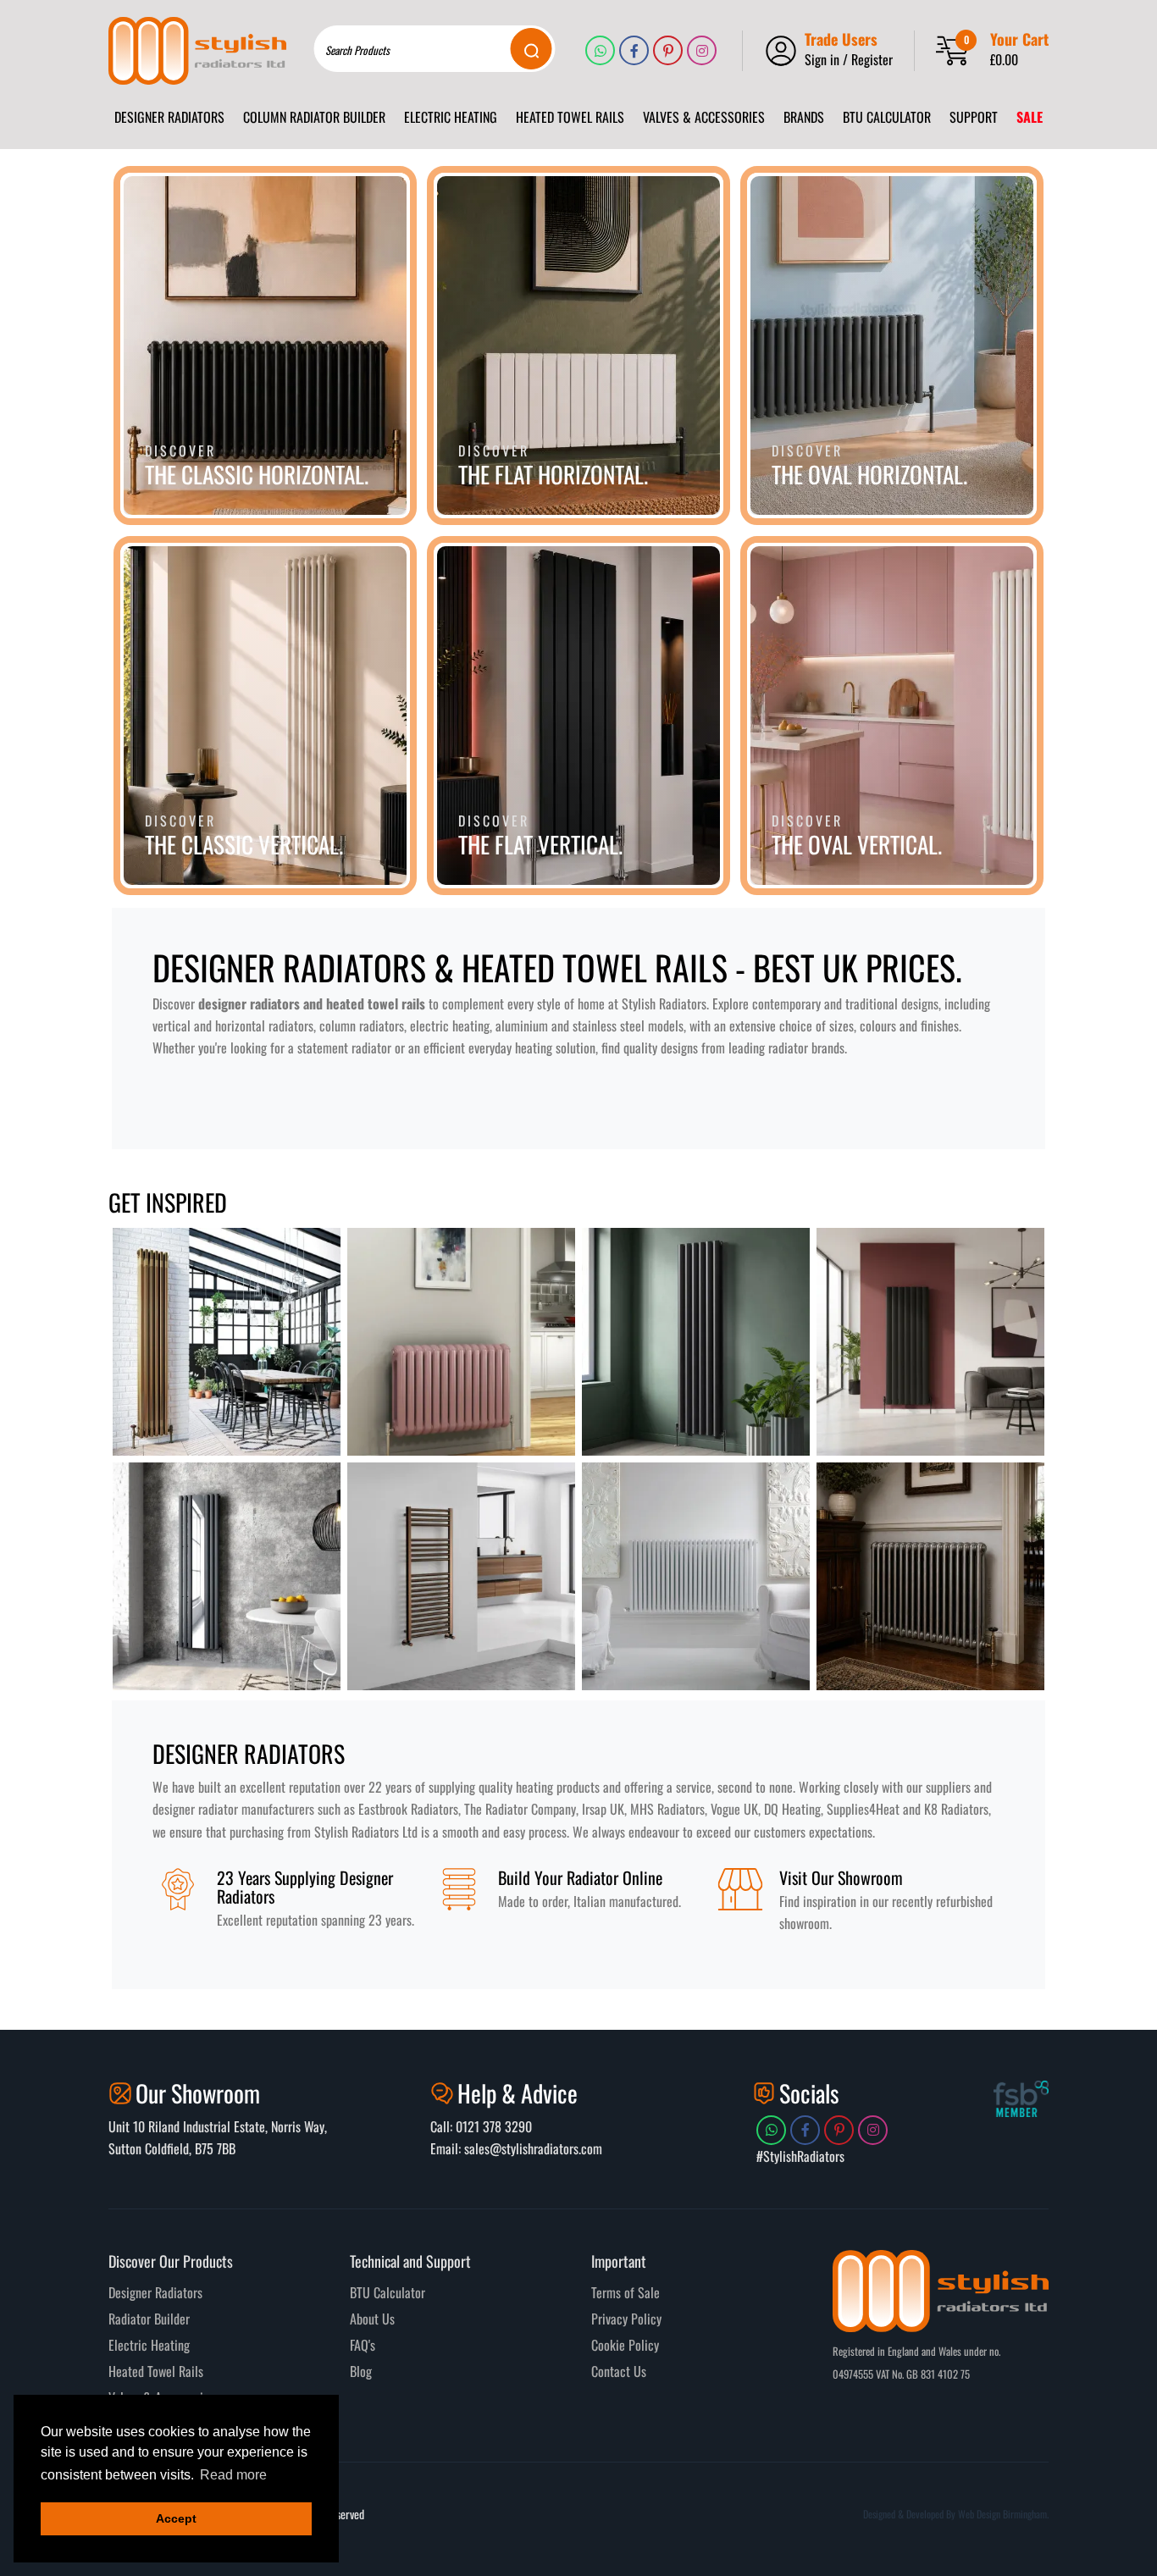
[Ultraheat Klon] (696, 1576)
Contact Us (619, 2371)
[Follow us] (600, 50)
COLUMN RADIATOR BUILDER (314, 117)
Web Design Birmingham (1002, 2514)
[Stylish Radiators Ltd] (197, 51)
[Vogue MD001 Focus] (461, 1576)
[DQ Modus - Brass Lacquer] (227, 1342)
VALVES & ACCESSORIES (704, 117)
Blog (361, 2371)
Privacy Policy (626, 2319)
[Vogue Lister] (696, 1342)
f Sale (645, 2292)
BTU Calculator (388, 2292)
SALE (1030, 117)
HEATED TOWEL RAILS (570, 117)
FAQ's (363, 2345)
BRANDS (804, 117)
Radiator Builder (149, 2319)
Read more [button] (233, 2475)
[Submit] (531, 49)
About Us (372, 2319)
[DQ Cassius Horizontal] (461, 1342)
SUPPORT (974, 117)
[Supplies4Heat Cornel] (930, 1576)
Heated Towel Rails (156, 2371)
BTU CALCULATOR (887, 117)
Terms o (611, 2292)
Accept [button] (176, 2518)
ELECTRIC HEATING (451, 117)
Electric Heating (149, 2345)
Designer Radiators (155, 2292)
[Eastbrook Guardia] (930, 1342)
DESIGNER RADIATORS (169, 117)
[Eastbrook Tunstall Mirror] (227, 1576)
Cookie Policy (625, 2345)
